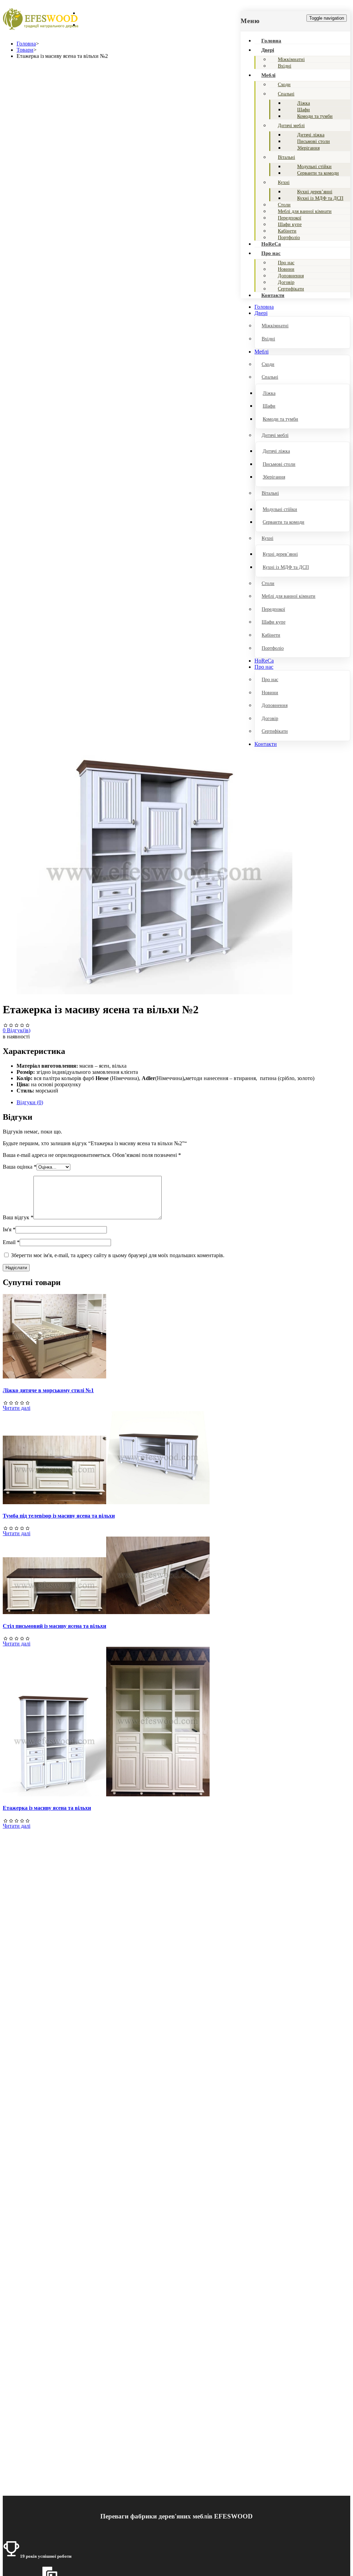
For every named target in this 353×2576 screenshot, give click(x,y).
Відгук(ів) (17, 1030)
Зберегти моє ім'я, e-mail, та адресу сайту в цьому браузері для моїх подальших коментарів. (118, 1255)
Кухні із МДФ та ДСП (320, 198)
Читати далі (17, 1408)
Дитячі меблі (291, 126)
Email (11, 1242)
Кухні (284, 182)
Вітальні (286, 157)
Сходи (284, 85)
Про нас (271, 253)
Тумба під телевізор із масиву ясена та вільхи (59, 1516)
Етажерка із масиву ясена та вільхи (47, 1808)
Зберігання (308, 148)
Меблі (268, 75)
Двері (268, 50)
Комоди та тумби (315, 116)
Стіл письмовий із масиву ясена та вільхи (54, 1626)
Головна (271, 41)
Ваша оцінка (20, 1167)
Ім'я (9, 1229)
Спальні (286, 94)
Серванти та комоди (318, 173)
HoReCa (271, 244)
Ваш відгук (18, 1217)
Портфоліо (289, 238)
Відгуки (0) (30, 1102)
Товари (25, 50)
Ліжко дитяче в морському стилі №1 (48, 1390)
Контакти (273, 295)
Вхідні (285, 66)
